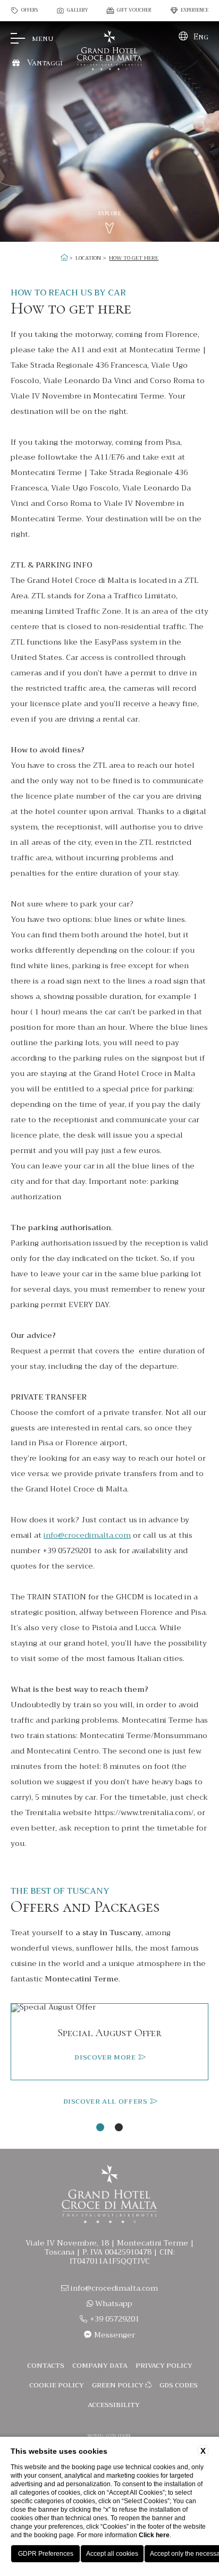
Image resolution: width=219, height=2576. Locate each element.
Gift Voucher (134, 11)
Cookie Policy (57, 2385)
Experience (195, 11)
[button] (100, 2127)
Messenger (113, 2335)
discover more (106, 2058)
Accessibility (114, 2405)
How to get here (134, 258)
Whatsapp (113, 2304)
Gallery (78, 11)
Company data (100, 2366)
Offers (30, 11)
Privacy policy (164, 2366)
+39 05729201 (113, 2319)
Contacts (46, 2366)
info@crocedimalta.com (87, 1535)
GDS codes (179, 2385)
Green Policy (119, 2385)
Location (88, 258)
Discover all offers (106, 2102)
